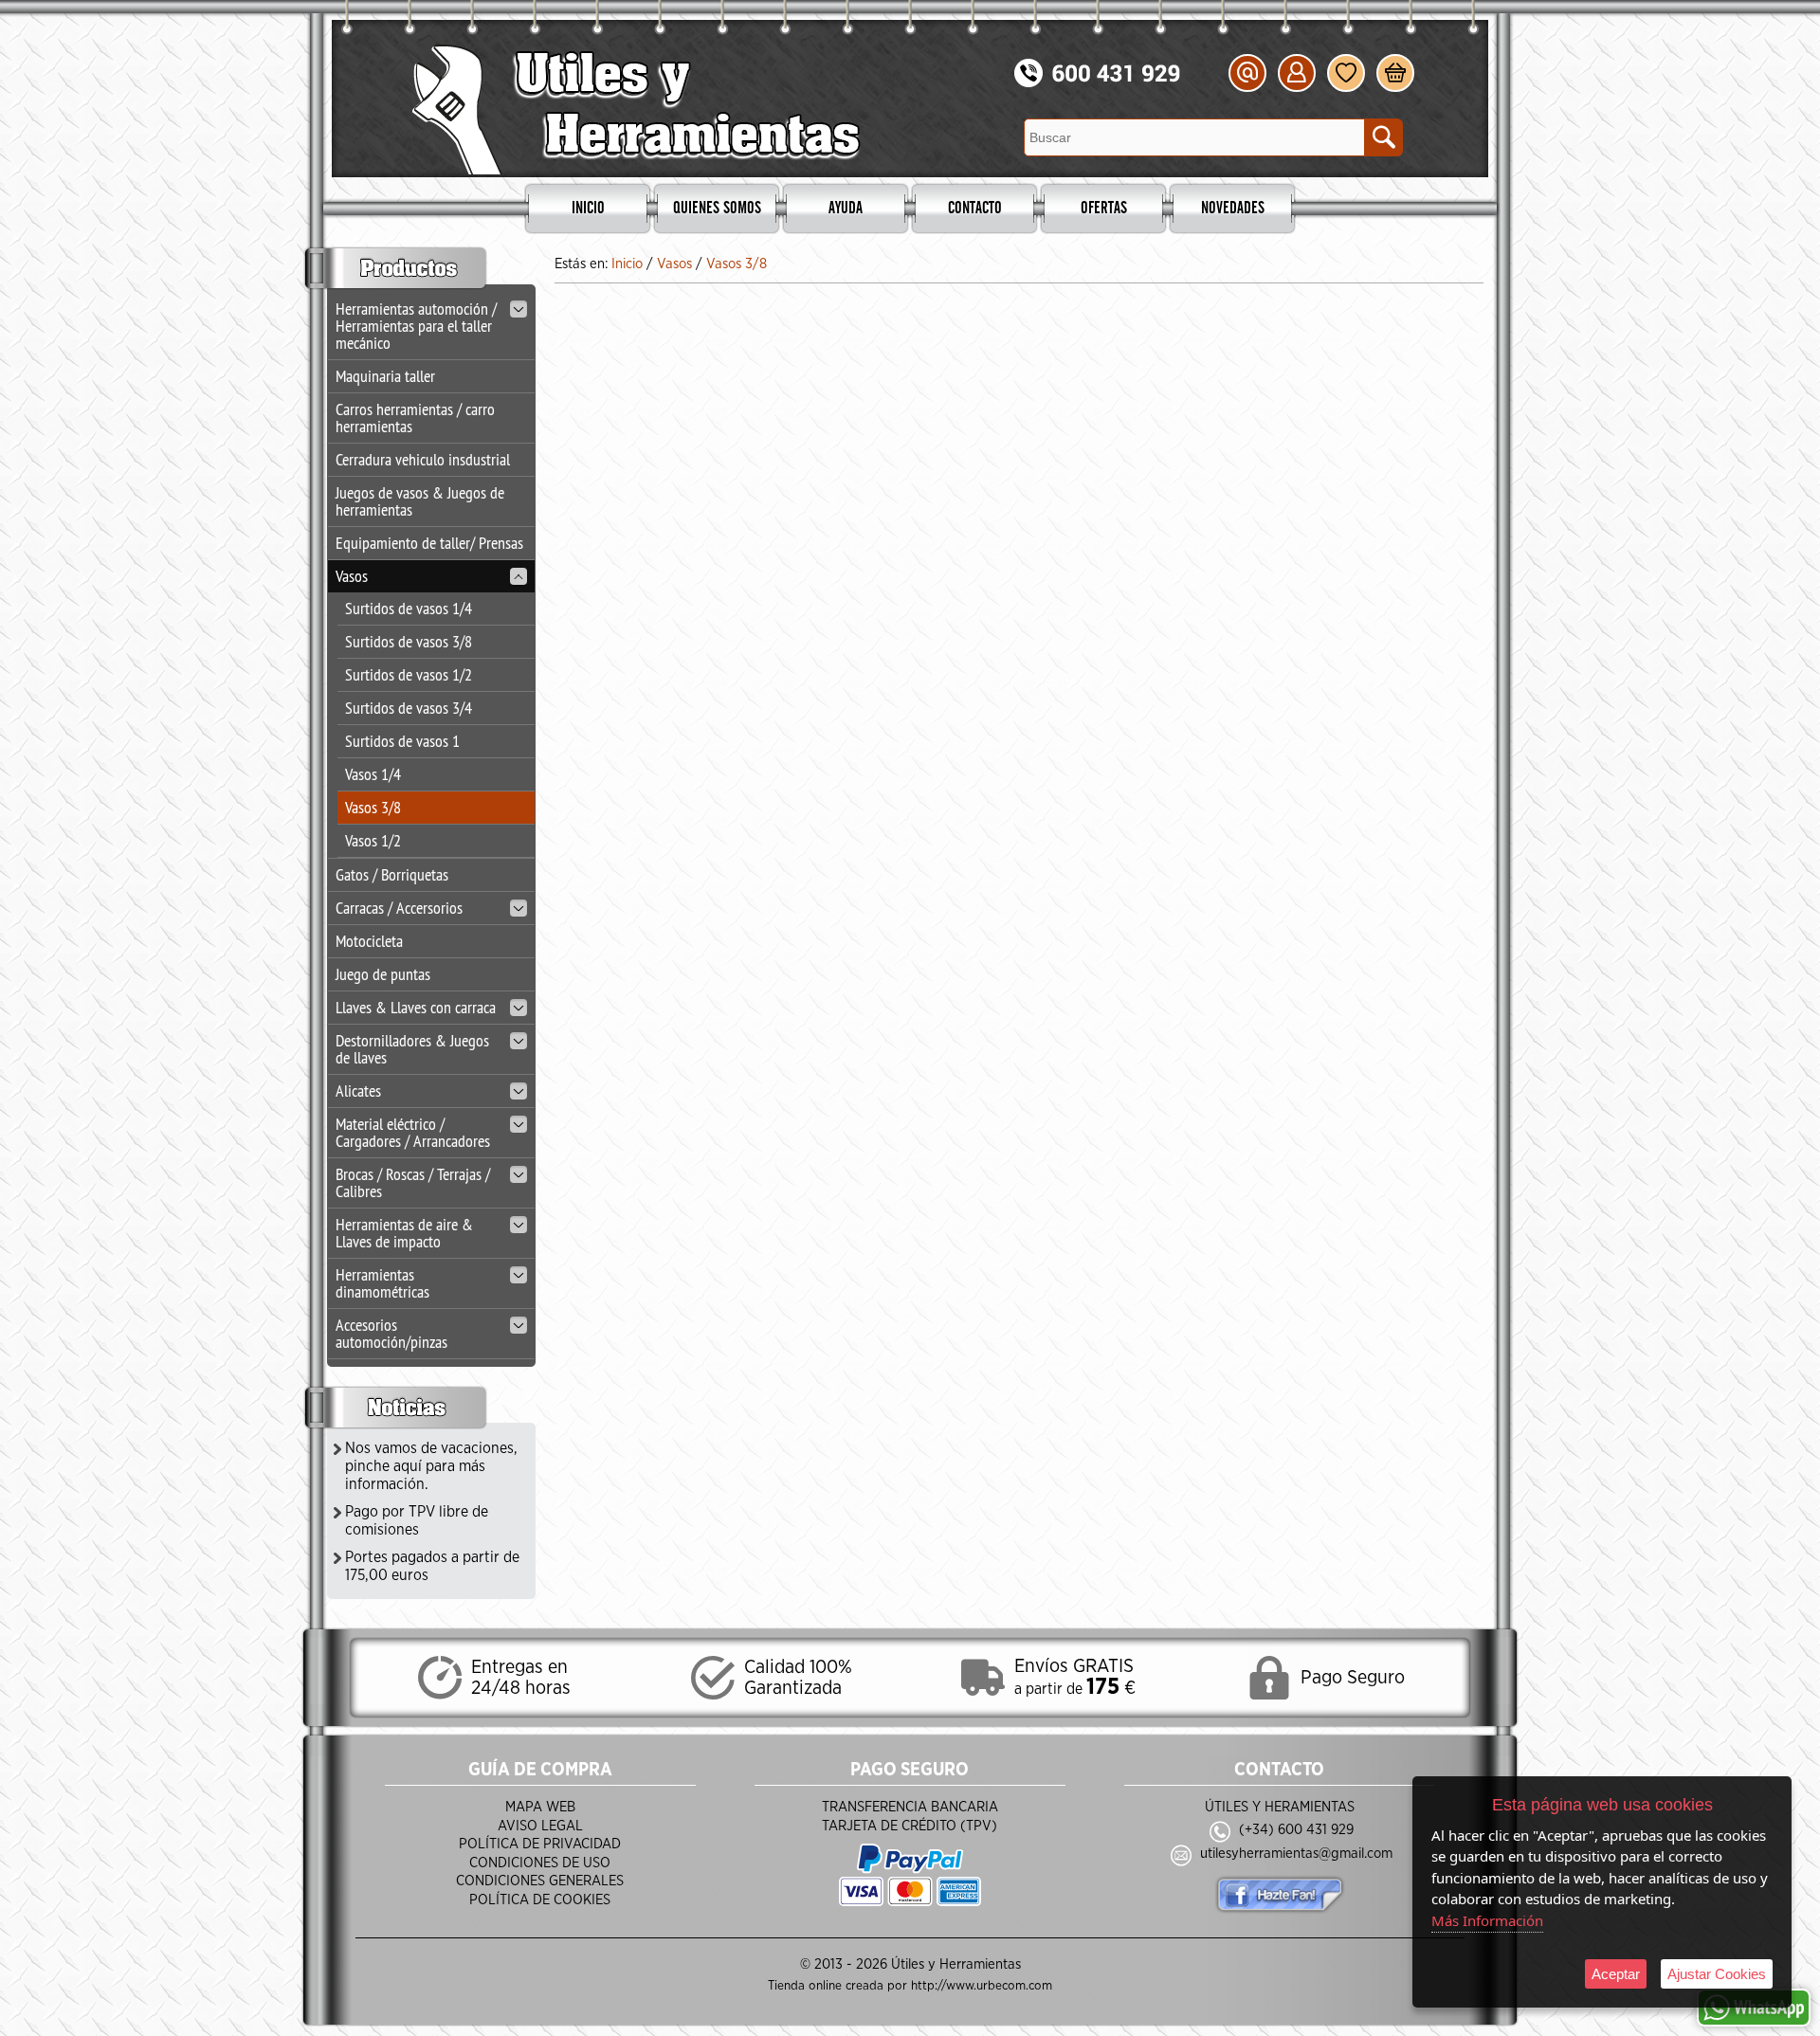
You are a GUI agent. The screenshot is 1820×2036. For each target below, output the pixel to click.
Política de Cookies (540, 1900)
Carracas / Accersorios (399, 908)
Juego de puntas (383, 974)
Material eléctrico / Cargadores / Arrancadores (413, 1132)
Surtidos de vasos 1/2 (409, 674)
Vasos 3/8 (373, 807)
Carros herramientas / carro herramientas (415, 418)
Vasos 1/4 (373, 774)
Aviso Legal (540, 1826)
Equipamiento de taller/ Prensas (429, 543)
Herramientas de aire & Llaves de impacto (404, 1233)
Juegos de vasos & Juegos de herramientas (420, 501)
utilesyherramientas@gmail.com (1296, 1854)
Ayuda (846, 209)
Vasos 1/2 (373, 840)
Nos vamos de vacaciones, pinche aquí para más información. (431, 1466)
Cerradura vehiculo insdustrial (423, 459)
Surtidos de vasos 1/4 (409, 608)
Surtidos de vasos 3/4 (409, 708)
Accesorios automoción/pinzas (391, 1333)
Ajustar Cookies (1717, 1974)
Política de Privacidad (540, 1844)
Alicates (358, 1091)
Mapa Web (540, 1807)
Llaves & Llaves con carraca (416, 1007)
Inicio (588, 209)
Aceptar (1616, 1974)
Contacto (975, 209)
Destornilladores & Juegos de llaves (412, 1049)
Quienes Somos (717, 209)
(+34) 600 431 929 (1296, 1830)
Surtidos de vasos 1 (402, 741)
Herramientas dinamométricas (382, 1283)
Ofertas (1104, 209)
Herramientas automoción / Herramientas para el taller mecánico (416, 326)
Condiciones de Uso (540, 1863)
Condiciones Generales (540, 1881)
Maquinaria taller (385, 376)
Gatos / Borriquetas (392, 874)
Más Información (1487, 1920)
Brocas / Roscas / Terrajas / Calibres (413, 1182)
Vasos (352, 576)
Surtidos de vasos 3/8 (409, 641)
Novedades (1233, 209)
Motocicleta (369, 941)
